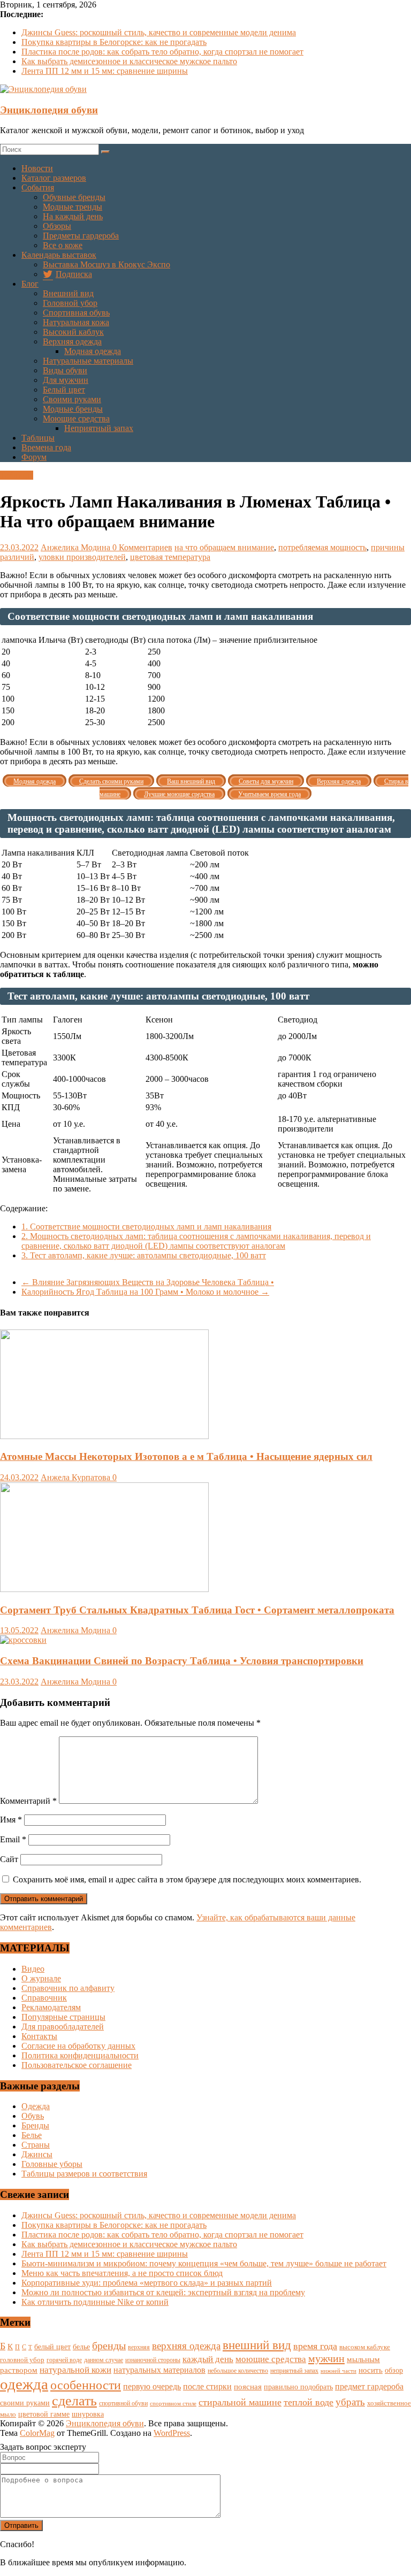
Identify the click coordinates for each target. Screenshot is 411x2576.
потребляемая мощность (322, 547)
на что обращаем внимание (224, 547)
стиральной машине (240, 2402)
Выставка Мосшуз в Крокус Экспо (106, 264)
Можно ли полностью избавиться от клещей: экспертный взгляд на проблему (163, 2292)
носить (371, 2370)
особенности (86, 2385)
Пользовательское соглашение (77, 2065)
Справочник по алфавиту (68, 1988)
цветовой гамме (44, 2414)
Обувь (33, 2116)
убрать (350, 2402)
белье (81, 2347)
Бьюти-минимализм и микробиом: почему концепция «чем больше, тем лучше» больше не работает (204, 2263)
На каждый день (73, 216)
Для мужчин (66, 380)
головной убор (22, 2360)
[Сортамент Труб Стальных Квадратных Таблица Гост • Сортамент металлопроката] (104, 1589)
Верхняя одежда (72, 341)
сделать (74, 2401)
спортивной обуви (123, 2403)
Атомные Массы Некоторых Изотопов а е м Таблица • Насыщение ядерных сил (186, 1456)
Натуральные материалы (88, 361)
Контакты (39, 2036)
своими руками (25, 2403)
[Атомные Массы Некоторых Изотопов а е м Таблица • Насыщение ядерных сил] (104, 1436)
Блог (30, 284)
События (38, 187)
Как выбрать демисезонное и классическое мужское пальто (129, 61)
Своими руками (72, 399)
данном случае (104, 2360)
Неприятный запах (99, 428)
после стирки (207, 2386)
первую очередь (152, 2386)
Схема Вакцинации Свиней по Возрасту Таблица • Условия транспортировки (182, 1661)
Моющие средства (76, 418)
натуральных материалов (159, 2370)
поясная (248, 2386)
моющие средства (271, 2359)
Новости (37, 168)
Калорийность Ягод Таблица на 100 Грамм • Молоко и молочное (145, 1292)
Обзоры (57, 226)
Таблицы (38, 438)
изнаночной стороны (153, 2360)
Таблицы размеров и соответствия (84, 2174)
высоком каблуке (365, 2347)
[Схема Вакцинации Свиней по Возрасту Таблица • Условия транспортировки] (23, 1640)
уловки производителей (82, 557)
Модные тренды (73, 207)
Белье (32, 2135)
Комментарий (28, 1801)
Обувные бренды (74, 197)
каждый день (208, 2359)
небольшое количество (238, 2371)
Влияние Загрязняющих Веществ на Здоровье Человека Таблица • (148, 1282)
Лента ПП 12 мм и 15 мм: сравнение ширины (105, 71)
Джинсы (37, 2154)
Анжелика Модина (77, 547)
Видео (33, 1969)
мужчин (326, 2358)
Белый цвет (64, 390)
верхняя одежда (186, 2346)
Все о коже (63, 245)
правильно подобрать (298, 2387)
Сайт (9, 1859)
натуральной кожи (75, 2370)
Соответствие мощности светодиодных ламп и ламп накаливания (146, 1227)
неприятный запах (294, 2371)
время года (315, 2346)
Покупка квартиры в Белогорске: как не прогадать (114, 42)
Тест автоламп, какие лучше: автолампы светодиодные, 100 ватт (144, 1255)
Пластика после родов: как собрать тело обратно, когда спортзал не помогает (162, 52)
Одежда (36, 2106)
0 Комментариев (142, 547)
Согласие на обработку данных (78, 2046)
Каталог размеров (54, 178)
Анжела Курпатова (77, 1477)
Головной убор (70, 303)
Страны (36, 2145)
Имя (11, 1820)
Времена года (46, 447)
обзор (394, 2370)
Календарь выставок (59, 255)
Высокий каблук (73, 332)
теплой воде (309, 2402)
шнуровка (88, 2414)
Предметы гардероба (81, 236)
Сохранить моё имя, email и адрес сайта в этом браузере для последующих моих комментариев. (187, 1879)
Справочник (44, 1998)
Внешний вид (68, 293)
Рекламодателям (51, 2007)
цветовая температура (170, 557)
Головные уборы (52, 2164)
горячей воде (64, 2360)
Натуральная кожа (76, 322)
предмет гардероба (369, 2386)
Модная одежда (93, 351)
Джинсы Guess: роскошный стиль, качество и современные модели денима (159, 32)
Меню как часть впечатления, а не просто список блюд (122, 2273)
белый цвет (52, 2347)
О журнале (41, 1978)
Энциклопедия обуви (49, 110)
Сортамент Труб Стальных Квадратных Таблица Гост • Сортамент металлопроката (197, 1610)
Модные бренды (73, 409)
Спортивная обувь (76, 313)
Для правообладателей (63, 2027)
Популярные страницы (63, 2017)
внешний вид (257, 2345)
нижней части (338, 2371)
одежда (24, 2384)
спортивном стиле (173, 2403)
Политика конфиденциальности (80, 2055)
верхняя (139, 2347)
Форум (34, 457)
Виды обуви (65, 370)
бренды (109, 2346)
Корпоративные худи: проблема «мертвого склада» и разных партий (147, 2283)
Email (13, 1839)
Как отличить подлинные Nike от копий (95, 2302)
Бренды (35, 2125)
